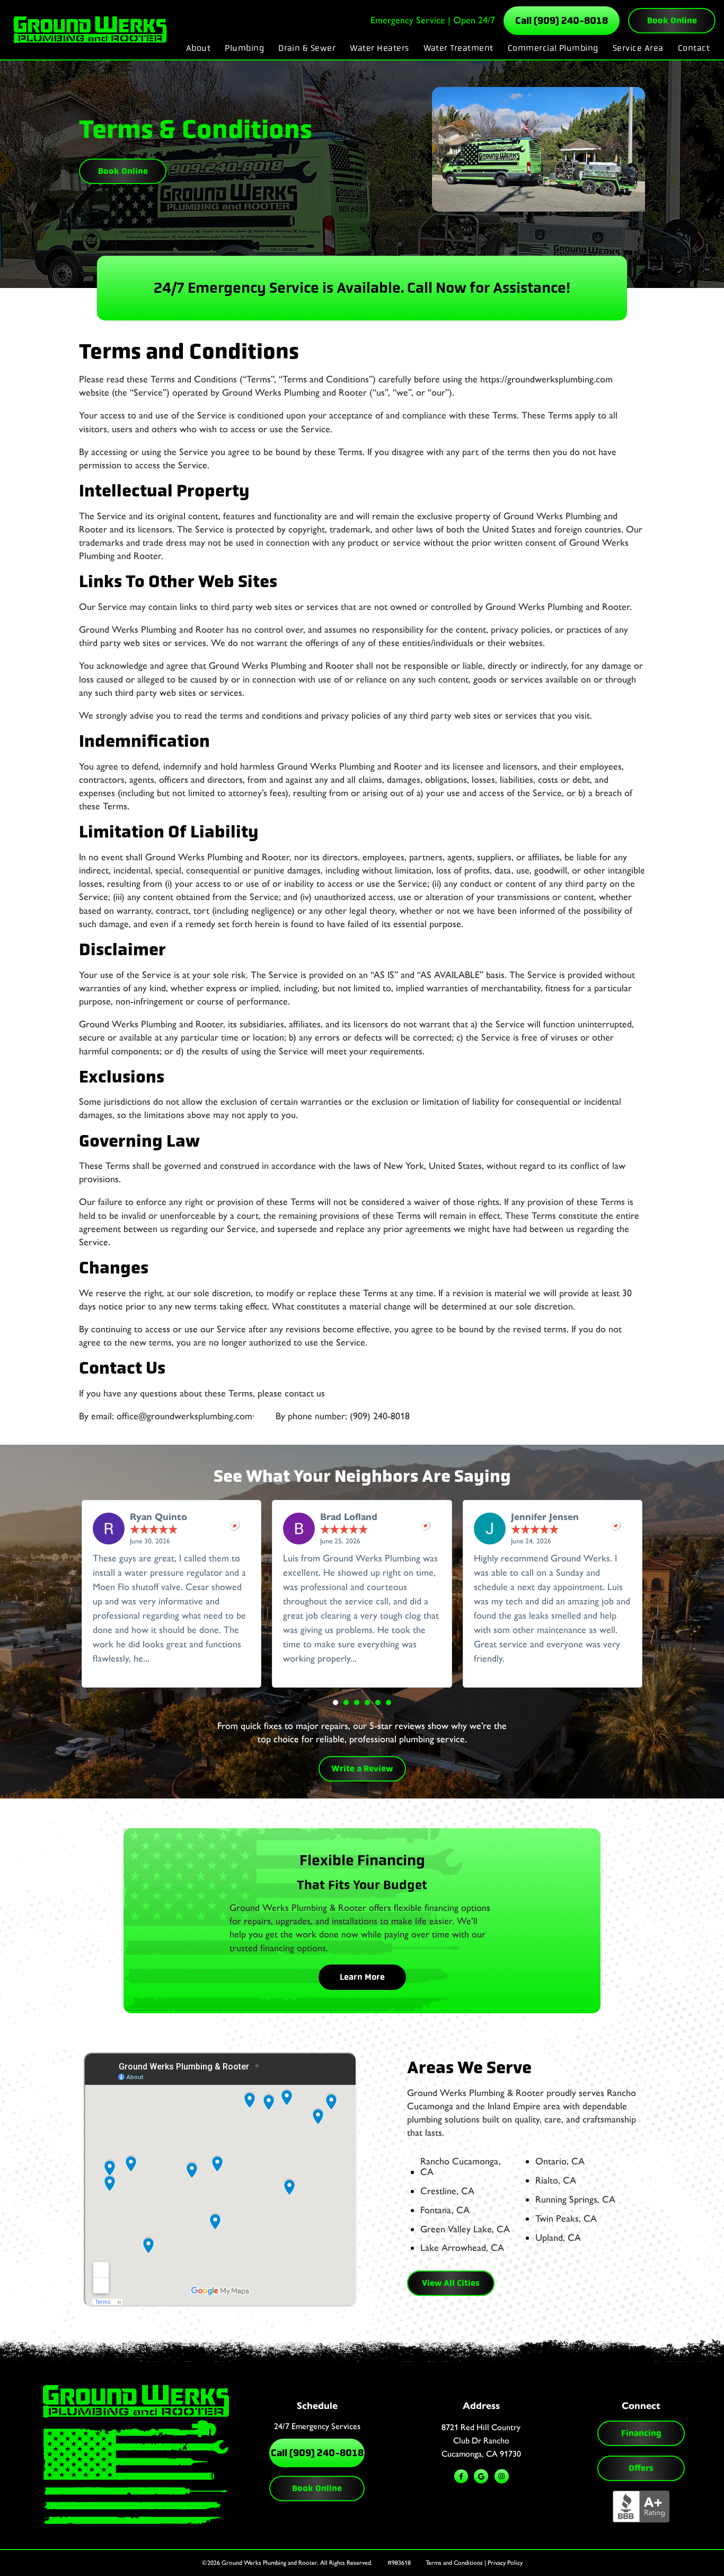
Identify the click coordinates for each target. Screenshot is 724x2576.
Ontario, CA (560, 2162)
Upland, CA (558, 2238)
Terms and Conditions (454, 2563)
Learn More (362, 1977)
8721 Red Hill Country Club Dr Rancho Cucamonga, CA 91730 (481, 2440)
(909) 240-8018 (380, 1416)
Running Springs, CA (575, 2200)
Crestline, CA (447, 2191)
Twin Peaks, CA (566, 2219)
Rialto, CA (556, 2181)
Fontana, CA (445, 2211)
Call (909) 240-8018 (562, 21)
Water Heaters (379, 48)
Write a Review (362, 1769)
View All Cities (451, 2283)
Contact (694, 48)
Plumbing (244, 48)
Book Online (672, 20)
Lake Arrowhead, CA (462, 2248)
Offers (641, 2468)
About (198, 48)
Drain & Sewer (307, 48)
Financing (641, 2433)
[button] (335, 1702)
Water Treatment (458, 48)
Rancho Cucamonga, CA (461, 2167)
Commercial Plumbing (553, 48)
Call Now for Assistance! (489, 288)
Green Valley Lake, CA (465, 2230)
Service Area (638, 48)
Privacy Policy (505, 2563)
